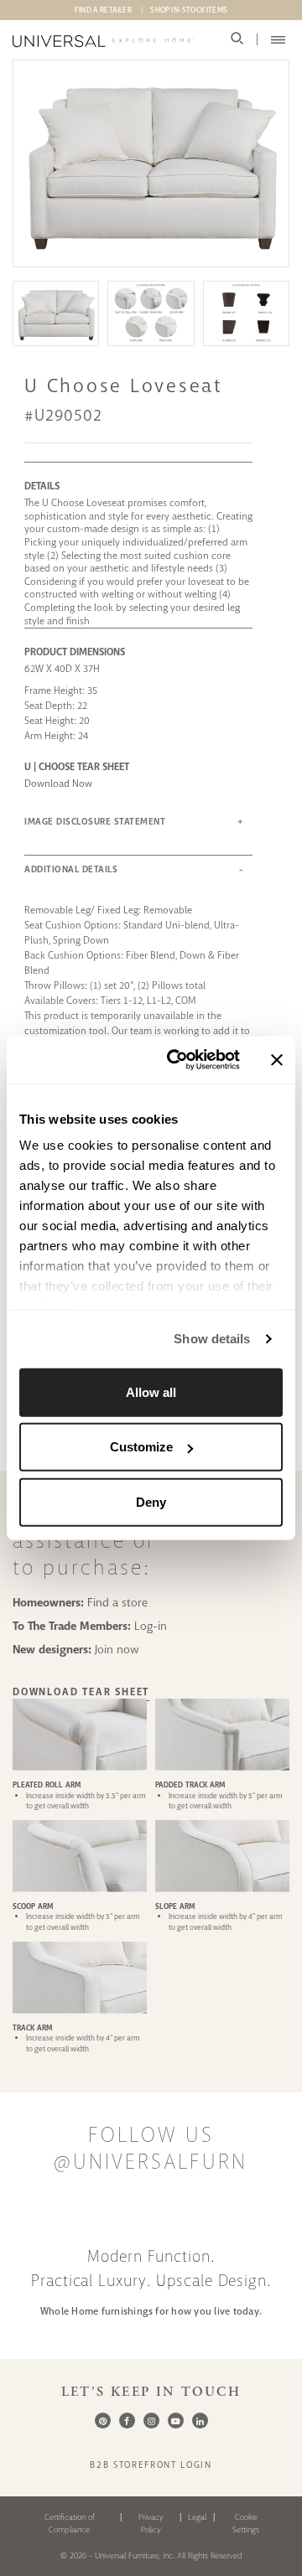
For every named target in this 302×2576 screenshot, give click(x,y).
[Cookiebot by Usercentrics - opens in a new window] (177, 1060)
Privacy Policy (151, 2523)
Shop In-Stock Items (189, 10)
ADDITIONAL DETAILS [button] (71, 869)
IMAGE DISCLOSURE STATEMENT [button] (95, 822)
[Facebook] (127, 2421)
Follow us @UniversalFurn (151, 2149)
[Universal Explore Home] (103, 41)
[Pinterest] (103, 2421)
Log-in (151, 1626)
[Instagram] (151, 2421)
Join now (117, 1649)
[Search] (237, 39)
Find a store (117, 1602)
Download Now (58, 784)
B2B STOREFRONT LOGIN (151, 2465)
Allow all (151, 1391)
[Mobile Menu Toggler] (278, 39)
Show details (212, 1339)
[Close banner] (277, 1060)
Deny (151, 1501)
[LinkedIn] (200, 2421)
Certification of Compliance (70, 2523)
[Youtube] (176, 2421)
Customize (141, 1447)
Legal (197, 2517)
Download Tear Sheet (81, 1692)
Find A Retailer (103, 10)
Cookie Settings (246, 2523)
